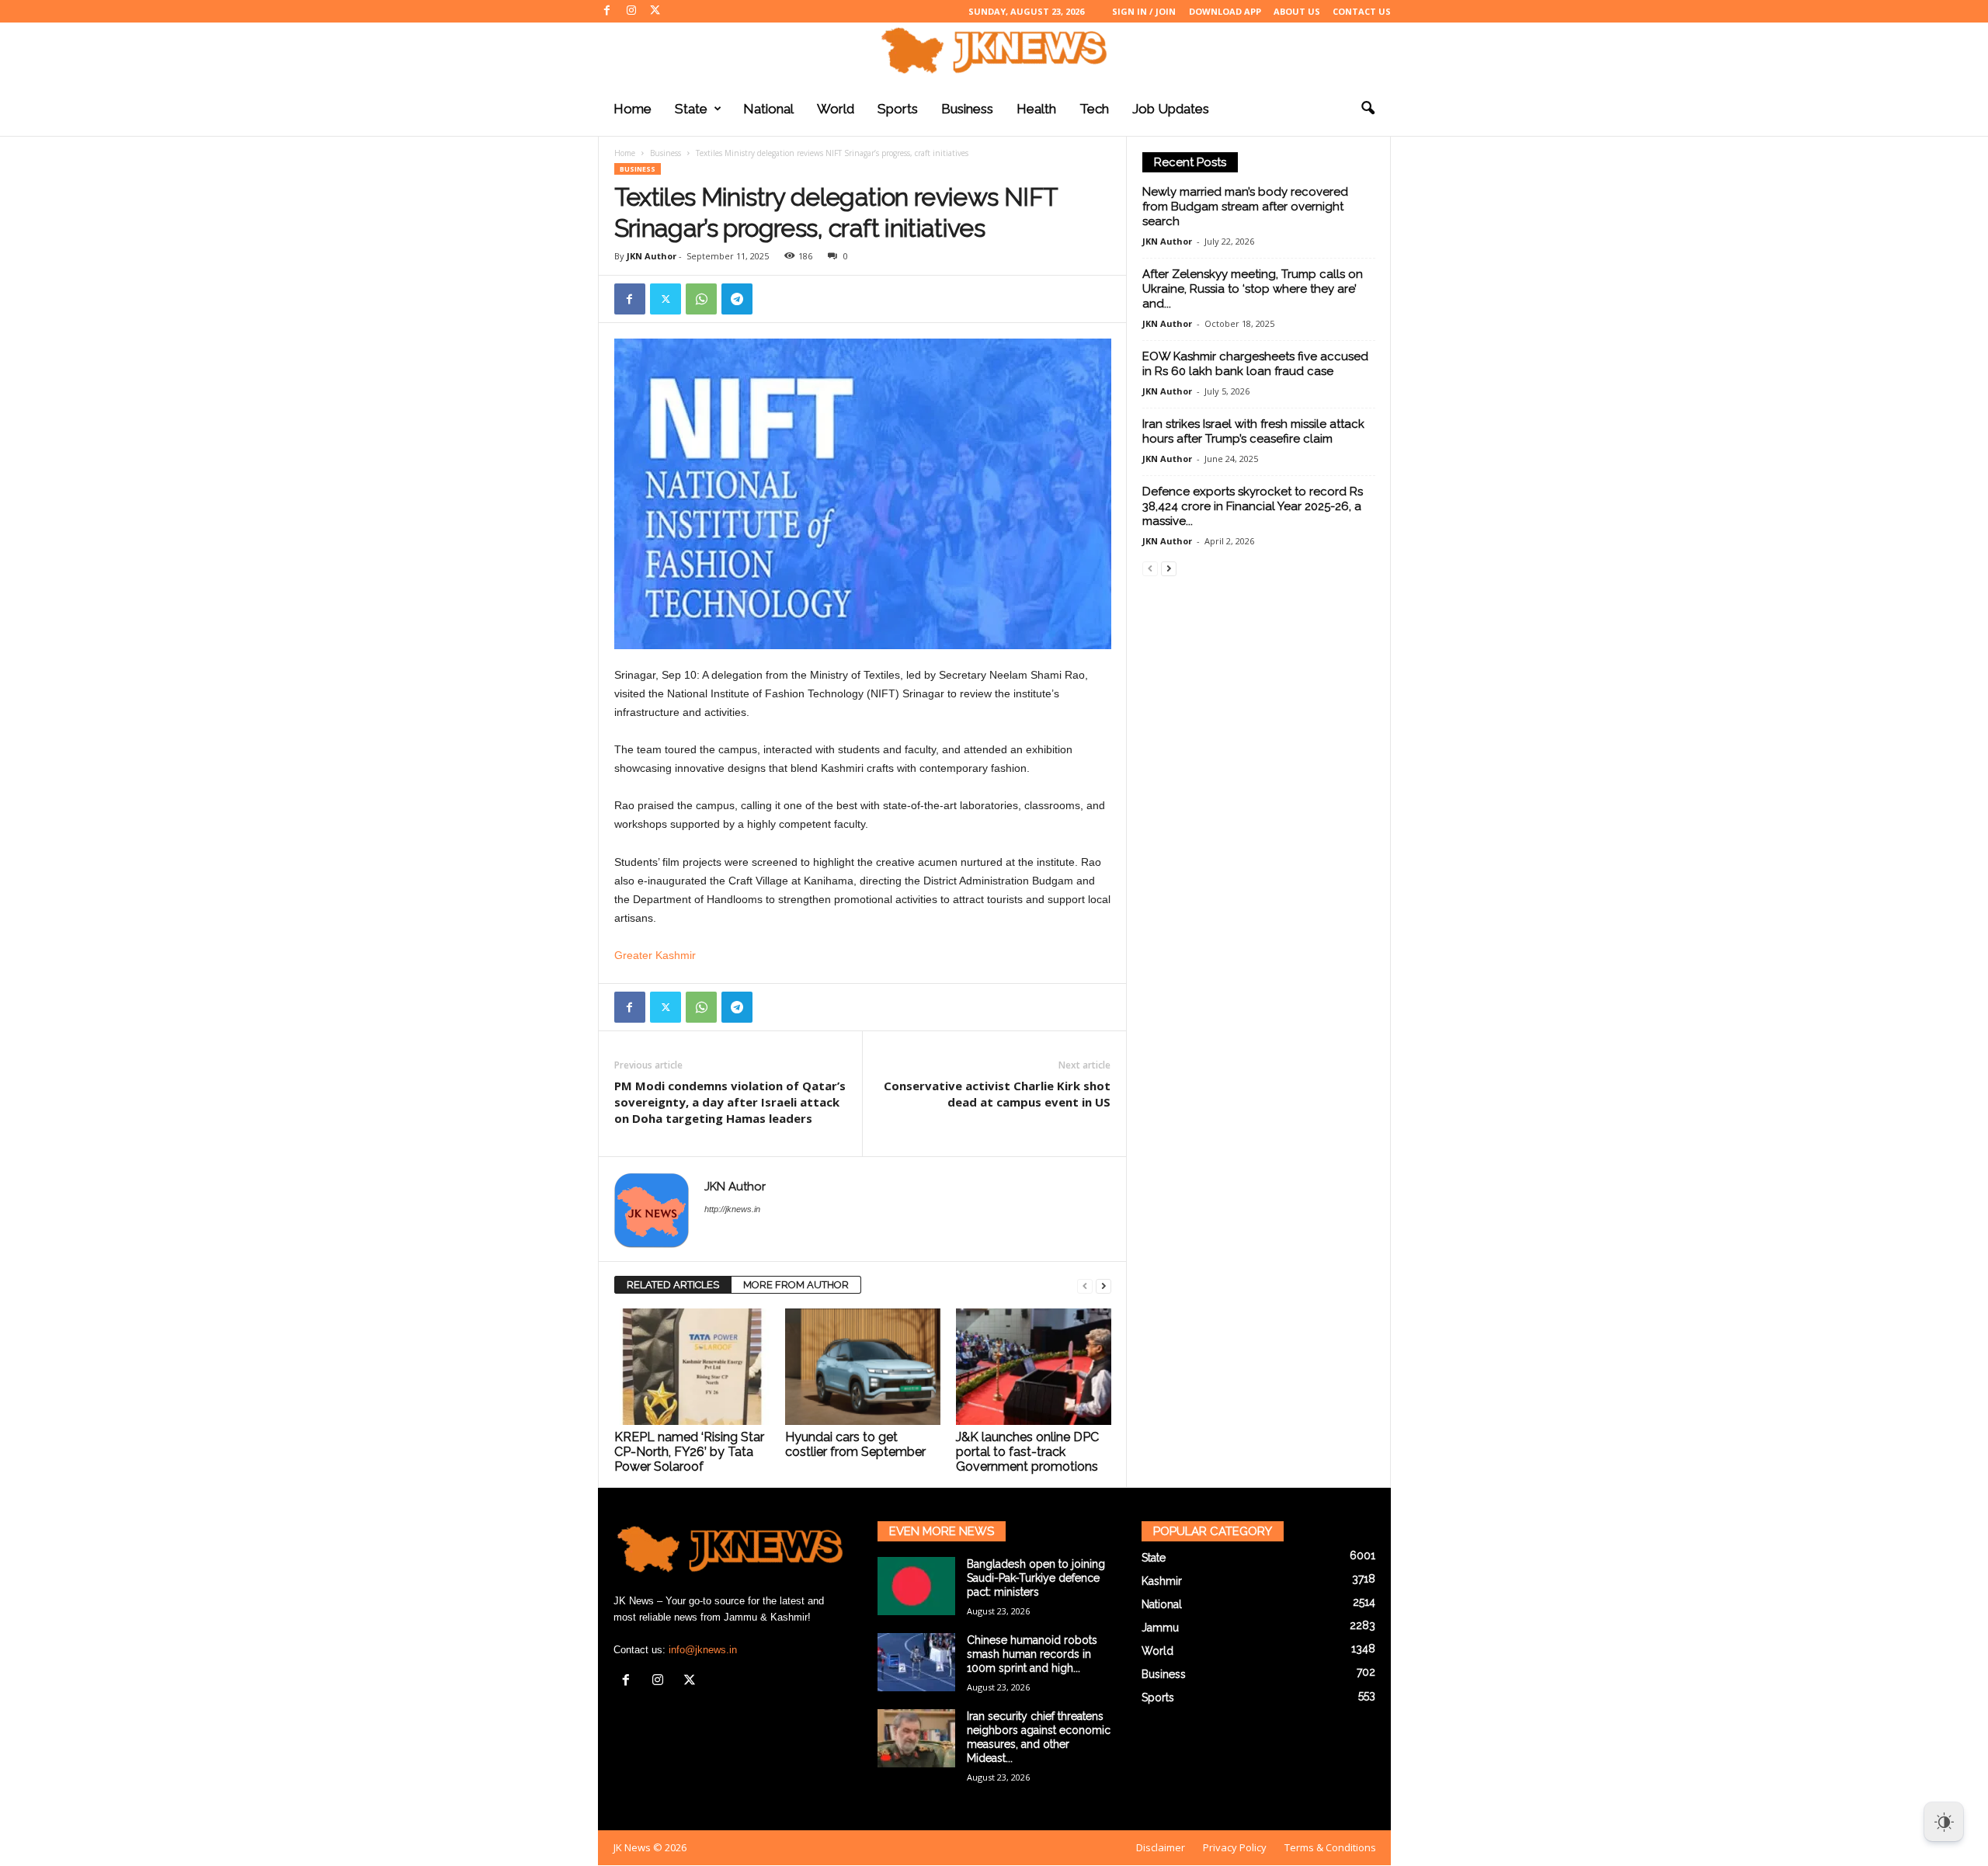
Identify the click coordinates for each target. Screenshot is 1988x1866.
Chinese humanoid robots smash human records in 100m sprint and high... (1032, 1654)
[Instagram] (631, 11)
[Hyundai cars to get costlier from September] (863, 1367)
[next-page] (1103, 1286)
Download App (1225, 11)
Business (967, 109)
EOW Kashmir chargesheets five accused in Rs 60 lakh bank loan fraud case (1255, 364)
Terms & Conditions (1330, 1847)
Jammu (1160, 1628)
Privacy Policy (1235, 1847)
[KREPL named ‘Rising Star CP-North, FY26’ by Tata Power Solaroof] (692, 1367)
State (691, 109)
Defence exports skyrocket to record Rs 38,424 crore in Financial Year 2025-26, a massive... (1253, 506)
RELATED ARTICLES (673, 1285)
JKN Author (652, 256)
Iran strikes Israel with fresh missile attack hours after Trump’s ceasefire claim (1253, 431)
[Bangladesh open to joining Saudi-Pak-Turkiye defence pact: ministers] (916, 1586)
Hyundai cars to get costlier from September (855, 1444)
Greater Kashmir (655, 955)
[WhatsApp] (701, 299)
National (768, 109)
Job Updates (1171, 109)
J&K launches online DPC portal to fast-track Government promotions (1027, 1452)
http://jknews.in (732, 1209)
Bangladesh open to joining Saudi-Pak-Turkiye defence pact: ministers (1036, 1578)
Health (1036, 109)
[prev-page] (1085, 1286)
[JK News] (994, 50)
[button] (1368, 109)
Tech (1094, 109)
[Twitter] (655, 11)
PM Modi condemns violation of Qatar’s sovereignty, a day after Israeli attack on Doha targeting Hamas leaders (730, 1102)
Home (633, 109)
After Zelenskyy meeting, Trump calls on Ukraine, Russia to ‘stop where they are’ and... (1253, 289)
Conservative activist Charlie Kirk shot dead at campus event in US (997, 1094)
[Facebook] (607, 11)
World (836, 109)
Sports (898, 109)
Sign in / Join (1144, 11)
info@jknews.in (703, 1650)
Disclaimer (1161, 1847)
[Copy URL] (773, 299)
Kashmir (1162, 1581)
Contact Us (1362, 11)
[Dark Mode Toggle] (1944, 1822)
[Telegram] (737, 299)
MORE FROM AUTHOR (796, 1285)
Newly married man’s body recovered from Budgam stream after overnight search (1245, 207)
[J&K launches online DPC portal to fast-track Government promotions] (1034, 1367)
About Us (1297, 11)
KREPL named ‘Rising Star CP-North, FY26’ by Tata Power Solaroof (689, 1452)
